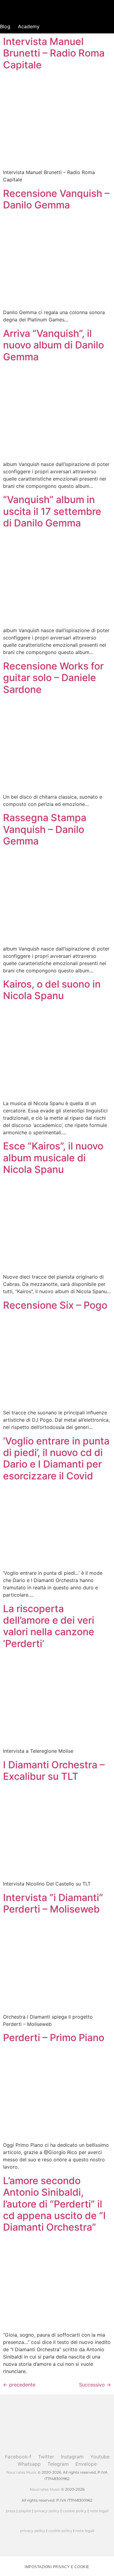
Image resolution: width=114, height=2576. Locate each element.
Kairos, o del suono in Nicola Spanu (52, 990)
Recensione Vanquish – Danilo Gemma (56, 199)
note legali (99, 2511)
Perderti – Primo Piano (54, 2038)
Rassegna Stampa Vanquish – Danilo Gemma (45, 829)
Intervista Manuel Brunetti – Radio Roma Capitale (54, 53)
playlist (25, 2511)
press (11, 2511)
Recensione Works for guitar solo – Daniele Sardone (53, 678)
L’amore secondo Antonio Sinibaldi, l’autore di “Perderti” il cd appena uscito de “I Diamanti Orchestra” (54, 2204)
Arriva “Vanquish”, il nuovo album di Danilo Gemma (54, 345)
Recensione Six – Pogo (55, 1305)
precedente (19, 2385)
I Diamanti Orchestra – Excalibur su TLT (54, 1771)
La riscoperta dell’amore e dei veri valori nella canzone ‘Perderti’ (49, 1626)
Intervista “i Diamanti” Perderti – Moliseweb (53, 1903)
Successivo (95, 2385)
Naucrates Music (22, 2472)
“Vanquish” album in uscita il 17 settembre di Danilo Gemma (52, 511)
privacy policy (47, 2511)
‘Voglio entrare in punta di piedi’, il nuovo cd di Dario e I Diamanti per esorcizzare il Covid (56, 1458)
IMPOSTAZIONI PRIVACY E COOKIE (57, 2567)
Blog (5, 26)
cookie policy (75, 2511)
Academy (29, 26)
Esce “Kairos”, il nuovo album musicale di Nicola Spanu (53, 1158)
